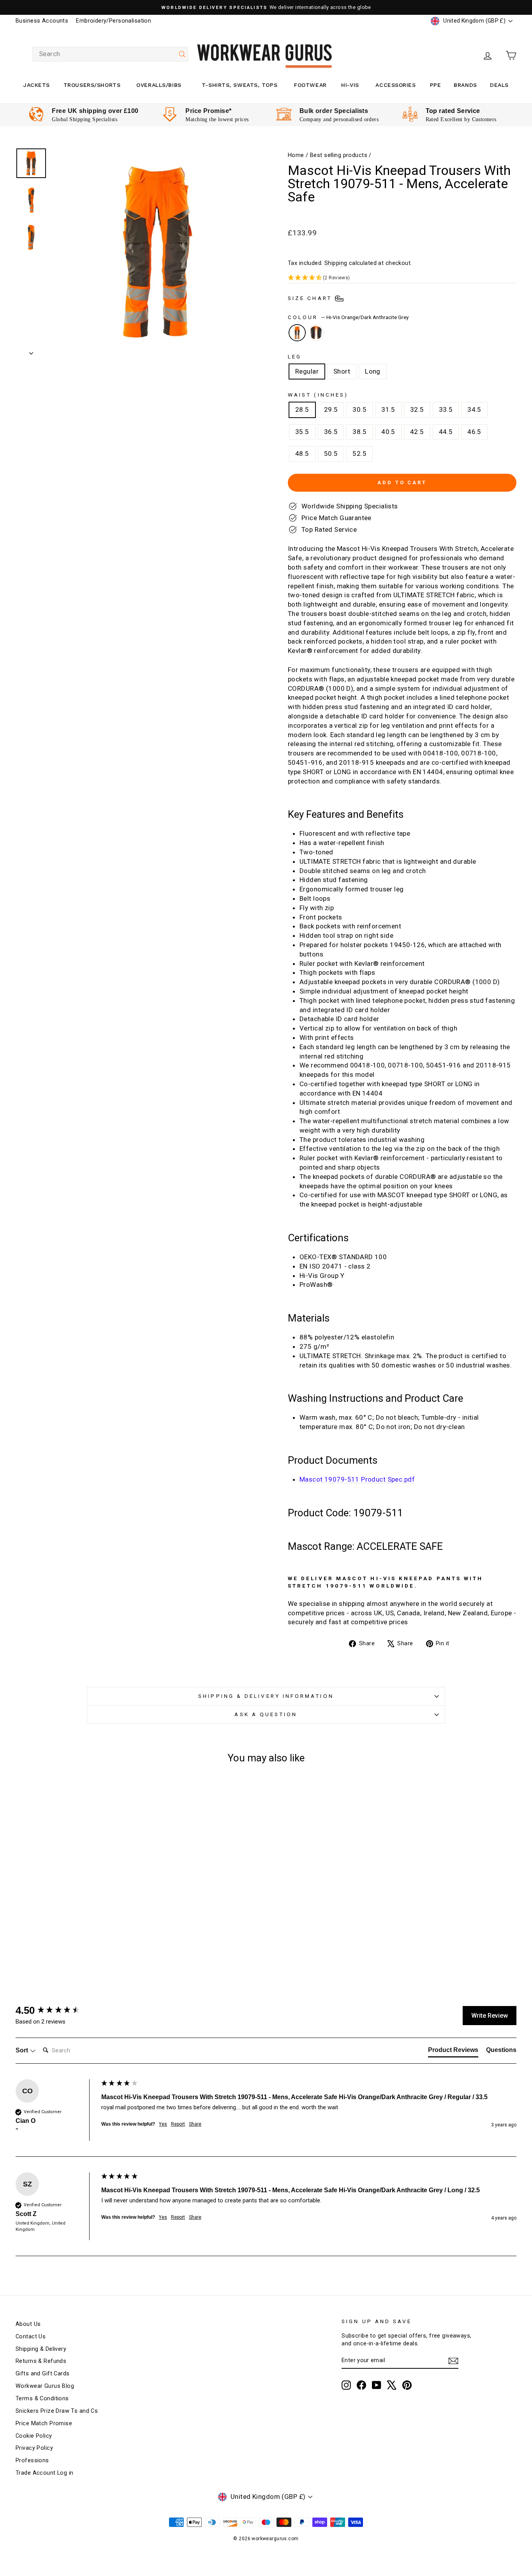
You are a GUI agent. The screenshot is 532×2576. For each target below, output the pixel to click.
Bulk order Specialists (334, 111)
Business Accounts (42, 21)
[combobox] (110, 54)
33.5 (446, 409)
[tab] (453, 2052)
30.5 (359, 409)
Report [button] (178, 2124)
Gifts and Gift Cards (43, 2374)
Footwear (310, 85)
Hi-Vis (350, 85)
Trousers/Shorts (92, 85)
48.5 (302, 453)
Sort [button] (23, 2050)
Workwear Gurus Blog (45, 2386)
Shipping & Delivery (41, 2349)
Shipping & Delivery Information (266, 1696)
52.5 (359, 453)
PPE (436, 85)
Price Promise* (208, 111)
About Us (28, 2324)
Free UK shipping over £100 (95, 111)
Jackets (37, 85)
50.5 (331, 453)
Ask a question (266, 1714)
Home (296, 155)
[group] (56, 2010)
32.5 (417, 409)
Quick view (75, 1893)
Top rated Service (453, 111)
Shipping (336, 263)
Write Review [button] (490, 2016)
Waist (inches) (318, 395)
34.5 (474, 409)
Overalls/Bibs (159, 85)
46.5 (474, 432)
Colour (348, 317)
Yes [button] (163, 2124)
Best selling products (339, 155)
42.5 (417, 432)
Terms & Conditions (42, 2399)
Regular (307, 371)
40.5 (388, 432)
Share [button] (195, 2124)
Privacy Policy (34, 2448)
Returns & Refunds (41, 2361)
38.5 (359, 432)
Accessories (395, 85)
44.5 (446, 432)
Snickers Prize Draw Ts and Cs (57, 2411)
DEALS (499, 85)
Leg (295, 356)
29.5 (331, 409)
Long (373, 371)
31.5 (388, 409)
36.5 (331, 432)
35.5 (302, 432)
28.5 (302, 409)
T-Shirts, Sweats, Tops (240, 85)
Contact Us (31, 2337)
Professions (32, 2460)
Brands (465, 85)
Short (342, 371)
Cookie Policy (34, 2436)
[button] (402, 278)
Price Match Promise (44, 2423)
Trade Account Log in (45, 2473)
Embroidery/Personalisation (114, 21)
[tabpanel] (84, 115)
